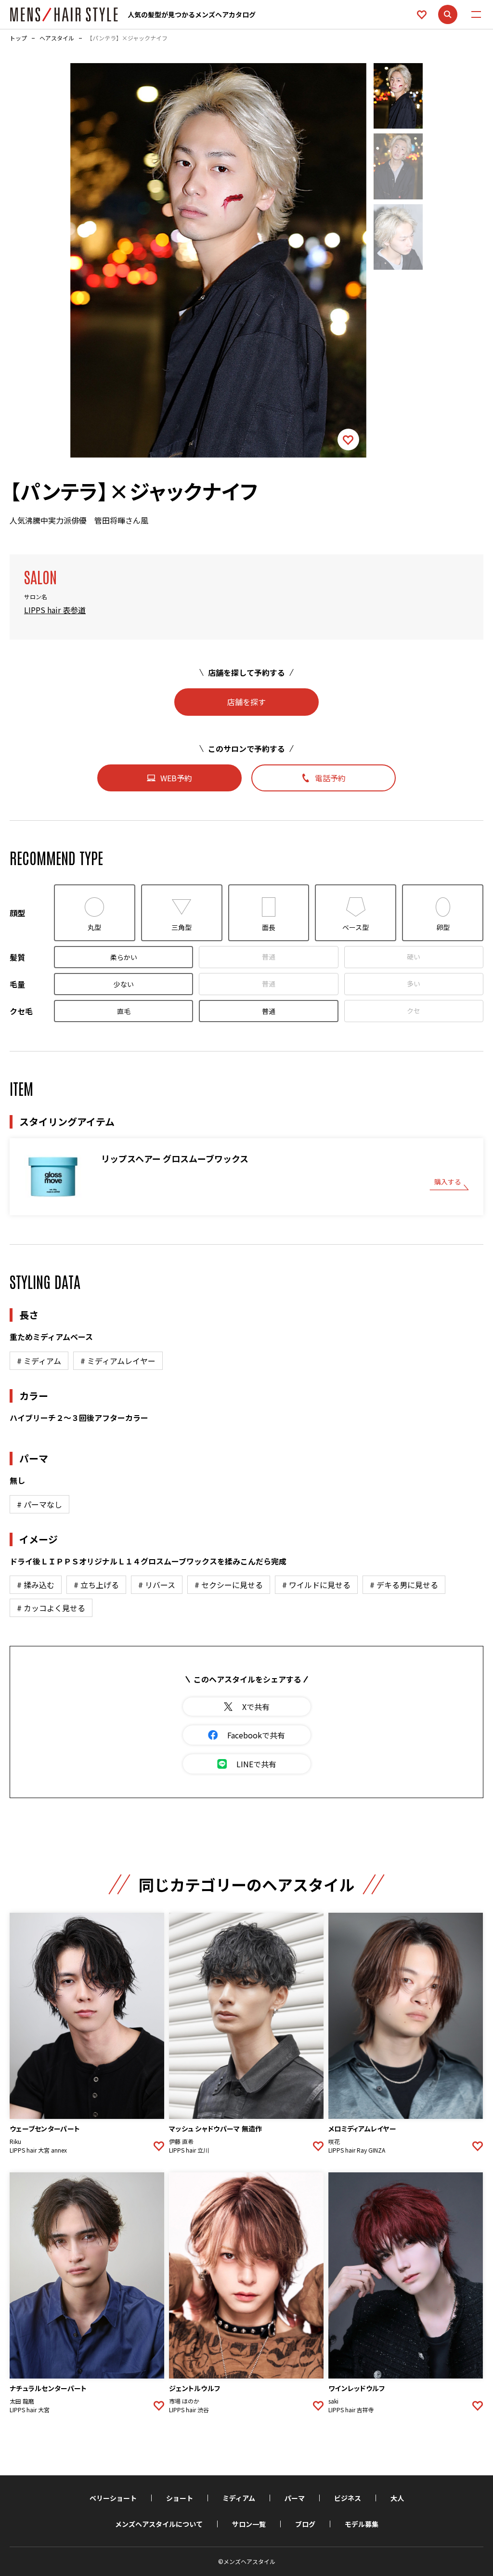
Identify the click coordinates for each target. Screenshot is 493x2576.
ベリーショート (113, 2498)
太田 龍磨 (22, 2401)
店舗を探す (246, 702)
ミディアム (239, 2498)
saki (333, 2401)
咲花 (334, 2142)
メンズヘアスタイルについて (159, 2524)
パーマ (295, 2498)
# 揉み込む (36, 1585)
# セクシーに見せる (229, 1585)
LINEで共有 (256, 1764)
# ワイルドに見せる (316, 1585)
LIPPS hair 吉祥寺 (351, 2410)
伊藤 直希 (181, 2142)
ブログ (305, 2524)
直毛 (124, 1011)
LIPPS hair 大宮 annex (38, 2150)
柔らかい (124, 957)
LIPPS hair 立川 (189, 2150)
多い (414, 984)
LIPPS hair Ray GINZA (357, 2150)
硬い (414, 957)
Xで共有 (256, 1707)
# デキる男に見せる (404, 1585)
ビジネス (348, 2498)
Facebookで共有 (256, 1735)
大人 (397, 2498)
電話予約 (330, 778)
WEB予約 (176, 778)
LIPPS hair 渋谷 (189, 2410)
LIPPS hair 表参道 (55, 610)
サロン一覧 (249, 2524)
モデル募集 (362, 2524)
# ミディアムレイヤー (118, 1361)
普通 (269, 957)
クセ (414, 1011)
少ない (124, 984)
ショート (180, 2498)
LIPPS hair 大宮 (30, 2410)
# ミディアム (39, 1361)
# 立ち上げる (96, 1585)
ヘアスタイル (57, 38)
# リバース (157, 1585)
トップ (18, 38)
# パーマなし (39, 1504)
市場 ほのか (184, 2401)
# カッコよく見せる (51, 1608)
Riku (15, 2142)
